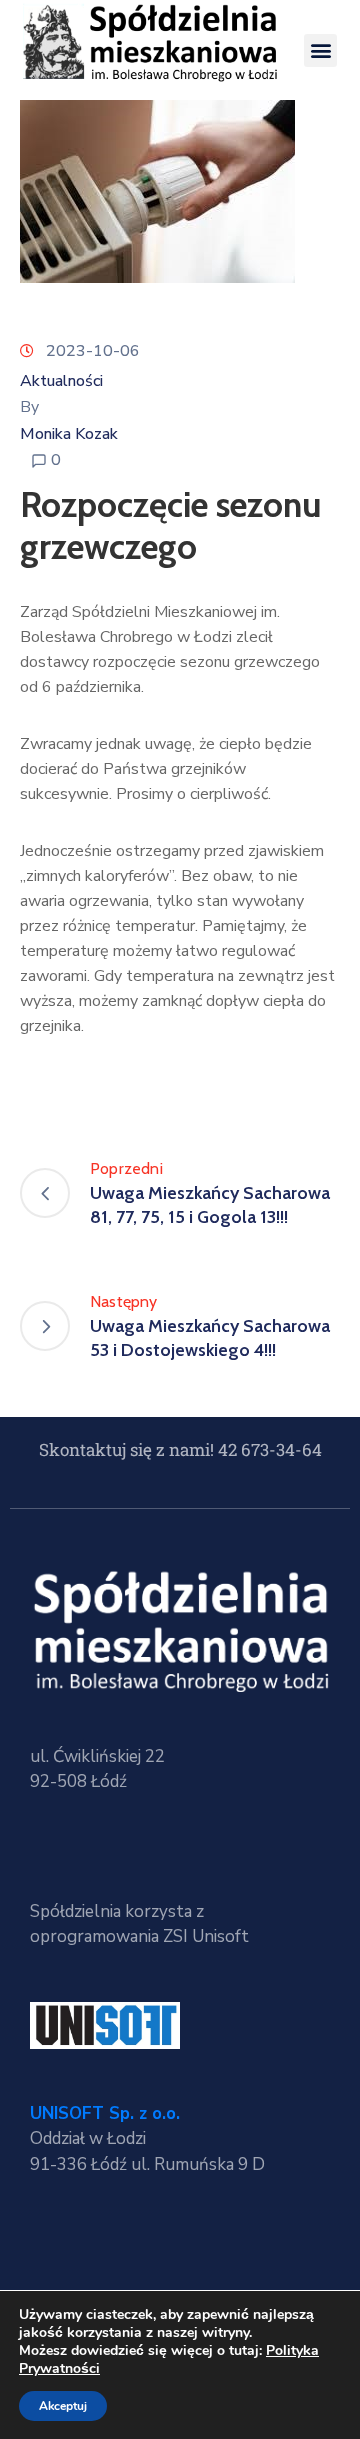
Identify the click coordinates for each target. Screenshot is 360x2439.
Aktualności (61, 381)
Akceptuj (63, 2406)
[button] (320, 50)
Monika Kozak (69, 434)
